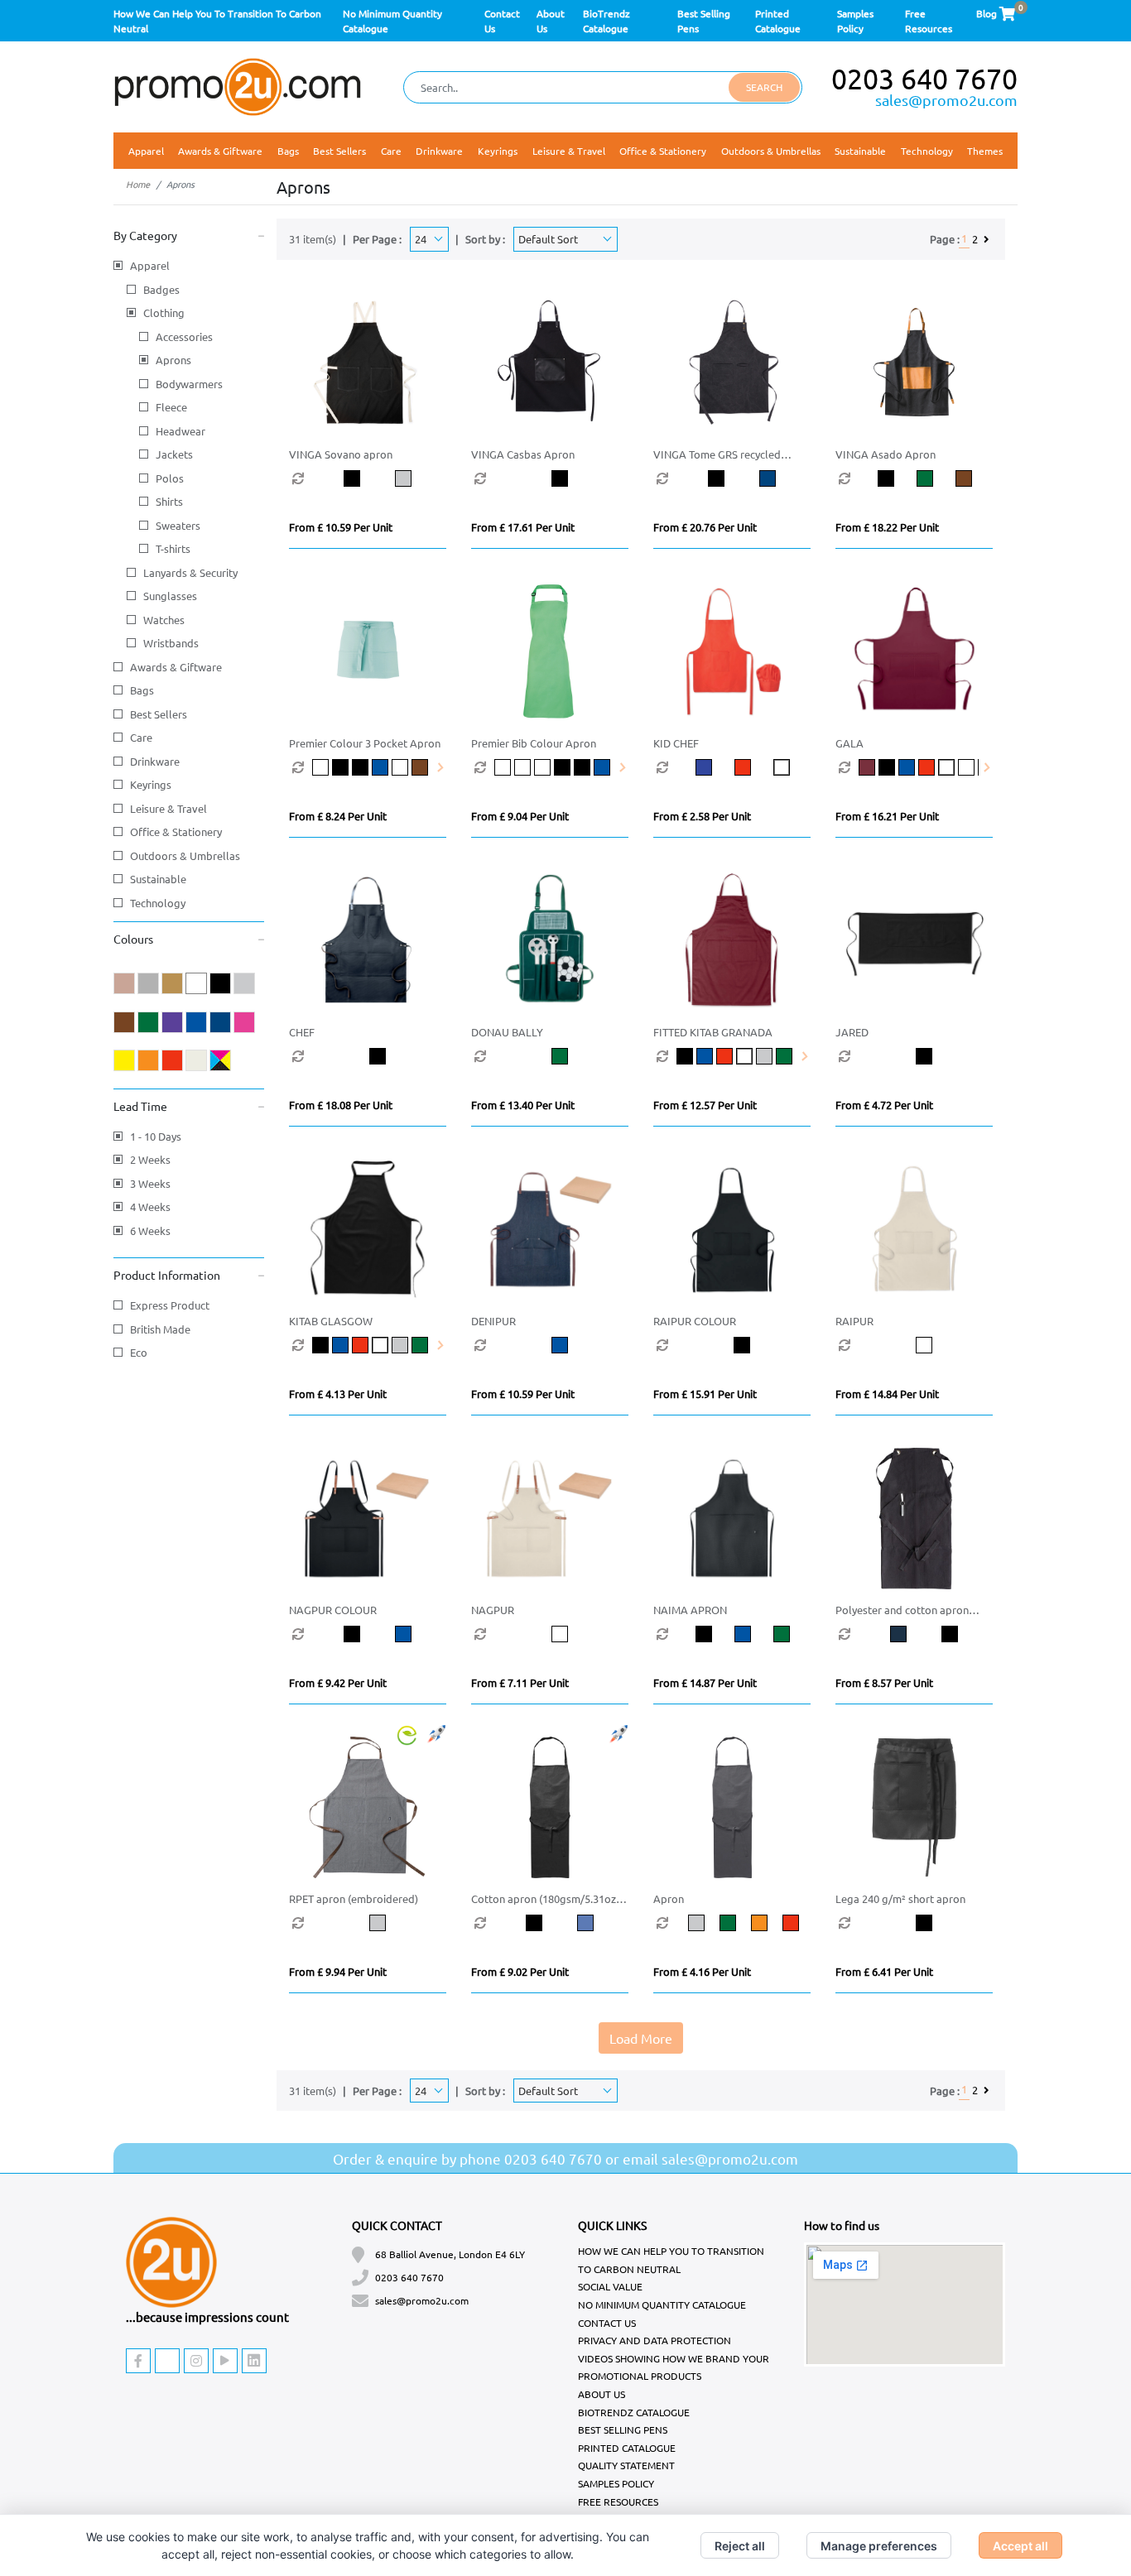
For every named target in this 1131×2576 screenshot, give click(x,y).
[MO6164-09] (793, 1634)
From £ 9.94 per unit (338, 1971)
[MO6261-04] (421, 1634)
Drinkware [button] (439, 151)
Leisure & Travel (168, 808)
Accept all (1020, 2546)
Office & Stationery (176, 831)
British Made (160, 1329)
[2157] (734, 478)
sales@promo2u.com (946, 100)
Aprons (173, 360)
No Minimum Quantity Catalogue (662, 2304)
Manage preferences (879, 2546)
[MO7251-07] (402, 1345)
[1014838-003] (408, 1923)
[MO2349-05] (928, 767)
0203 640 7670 (924, 79)
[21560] (421, 478)
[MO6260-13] (590, 1634)
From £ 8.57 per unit (884, 1682)
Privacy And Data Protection (655, 2340)
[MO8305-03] (954, 1056)
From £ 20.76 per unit (705, 527)
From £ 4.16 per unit (702, 1971)
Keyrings (151, 784)
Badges (161, 289)
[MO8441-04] (706, 1056)
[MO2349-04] (908, 767)
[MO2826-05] (754, 767)
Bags (142, 690)
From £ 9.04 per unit (520, 816)
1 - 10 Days (156, 1136)
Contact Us (607, 2323)
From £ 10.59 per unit (341, 527)
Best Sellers (159, 714)
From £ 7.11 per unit (520, 1682)
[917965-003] (704, 1923)
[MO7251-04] (342, 1345)
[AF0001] (504, 767)
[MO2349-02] (869, 767)
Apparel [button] (146, 151)
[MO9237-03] (408, 1056)
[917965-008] (798, 1923)
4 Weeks (150, 1206)
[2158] (785, 478)
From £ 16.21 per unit (887, 816)
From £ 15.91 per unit (705, 1394)
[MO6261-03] (369, 1634)
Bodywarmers (189, 384)
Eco (139, 1352)
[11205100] (954, 1923)
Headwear (180, 431)
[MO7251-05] (362, 1345)
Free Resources (618, 2502)
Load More (641, 2038)
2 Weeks (150, 1159)
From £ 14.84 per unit (887, 1394)
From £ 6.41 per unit (884, 1971)
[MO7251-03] (322, 1345)
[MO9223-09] (590, 1056)
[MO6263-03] (772, 1345)
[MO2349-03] (888, 767)
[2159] (975, 478)
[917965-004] (735, 1923)
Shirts (169, 501)
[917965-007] (767, 1923)
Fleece (171, 407)
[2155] (897, 478)
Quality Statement (626, 2465)
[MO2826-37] (715, 767)
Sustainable (860, 151)
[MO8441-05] (726, 1056)
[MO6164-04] (754, 1634)
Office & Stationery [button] (663, 151)
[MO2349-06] (948, 767)
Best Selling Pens (623, 2429)
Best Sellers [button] (339, 151)
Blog (987, 13)
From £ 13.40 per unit (523, 1105)
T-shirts (173, 548)
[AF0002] (322, 767)
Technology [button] (927, 151)
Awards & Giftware (176, 667)
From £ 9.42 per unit (338, 1682)
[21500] (369, 478)
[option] (318, 478)
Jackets (174, 454)
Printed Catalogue (627, 2448)
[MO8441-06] (746, 1056)
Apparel (150, 265)
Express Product (170, 1305)
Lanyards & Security (190, 572)
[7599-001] (551, 1923)
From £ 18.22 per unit (887, 527)
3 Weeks (150, 1183)
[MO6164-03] (715, 1634)
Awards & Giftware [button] (220, 151)
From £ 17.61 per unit (523, 527)
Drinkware (155, 761)
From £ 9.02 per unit (520, 1971)
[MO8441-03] (686, 1056)
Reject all (740, 2546)
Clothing (164, 312)
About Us (602, 2394)
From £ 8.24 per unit (338, 816)
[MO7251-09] (421, 1345)
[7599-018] (603, 1923)
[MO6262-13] (954, 1345)
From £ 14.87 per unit (705, 1682)
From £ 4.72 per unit (884, 1105)
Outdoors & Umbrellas (185, 855)
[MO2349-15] (968, 767)
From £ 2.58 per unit (702, 816)
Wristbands (171, 643)
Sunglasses (170, 596)
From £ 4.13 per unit (338, 1394)
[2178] (590, 478)
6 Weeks (150, 1230)
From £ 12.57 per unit (705, 1105)
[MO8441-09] (786, 1056)
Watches (164, 620)
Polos (170, 478)
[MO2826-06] (793, 767)
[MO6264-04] (590, 1345)
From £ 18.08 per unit (341, 1105)
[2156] (936, 478)
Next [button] (439, 767)
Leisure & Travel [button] (569, 151)
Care (141, 737)
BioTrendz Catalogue (634, 2412)
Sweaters (178, 525)
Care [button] (391, 151)
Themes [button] (985, 151)
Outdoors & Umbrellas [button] (771, 151)
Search (764, 87)
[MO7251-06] (382, 1345)
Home (138, 184)
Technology (158, 903)
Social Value (610, 2286)
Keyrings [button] (498, 151)
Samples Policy (616, 2483)
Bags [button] (288, 151)
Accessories (184, 336)
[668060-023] (916, 1634)
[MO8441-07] (766, 1056)
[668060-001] (967, 1634)
